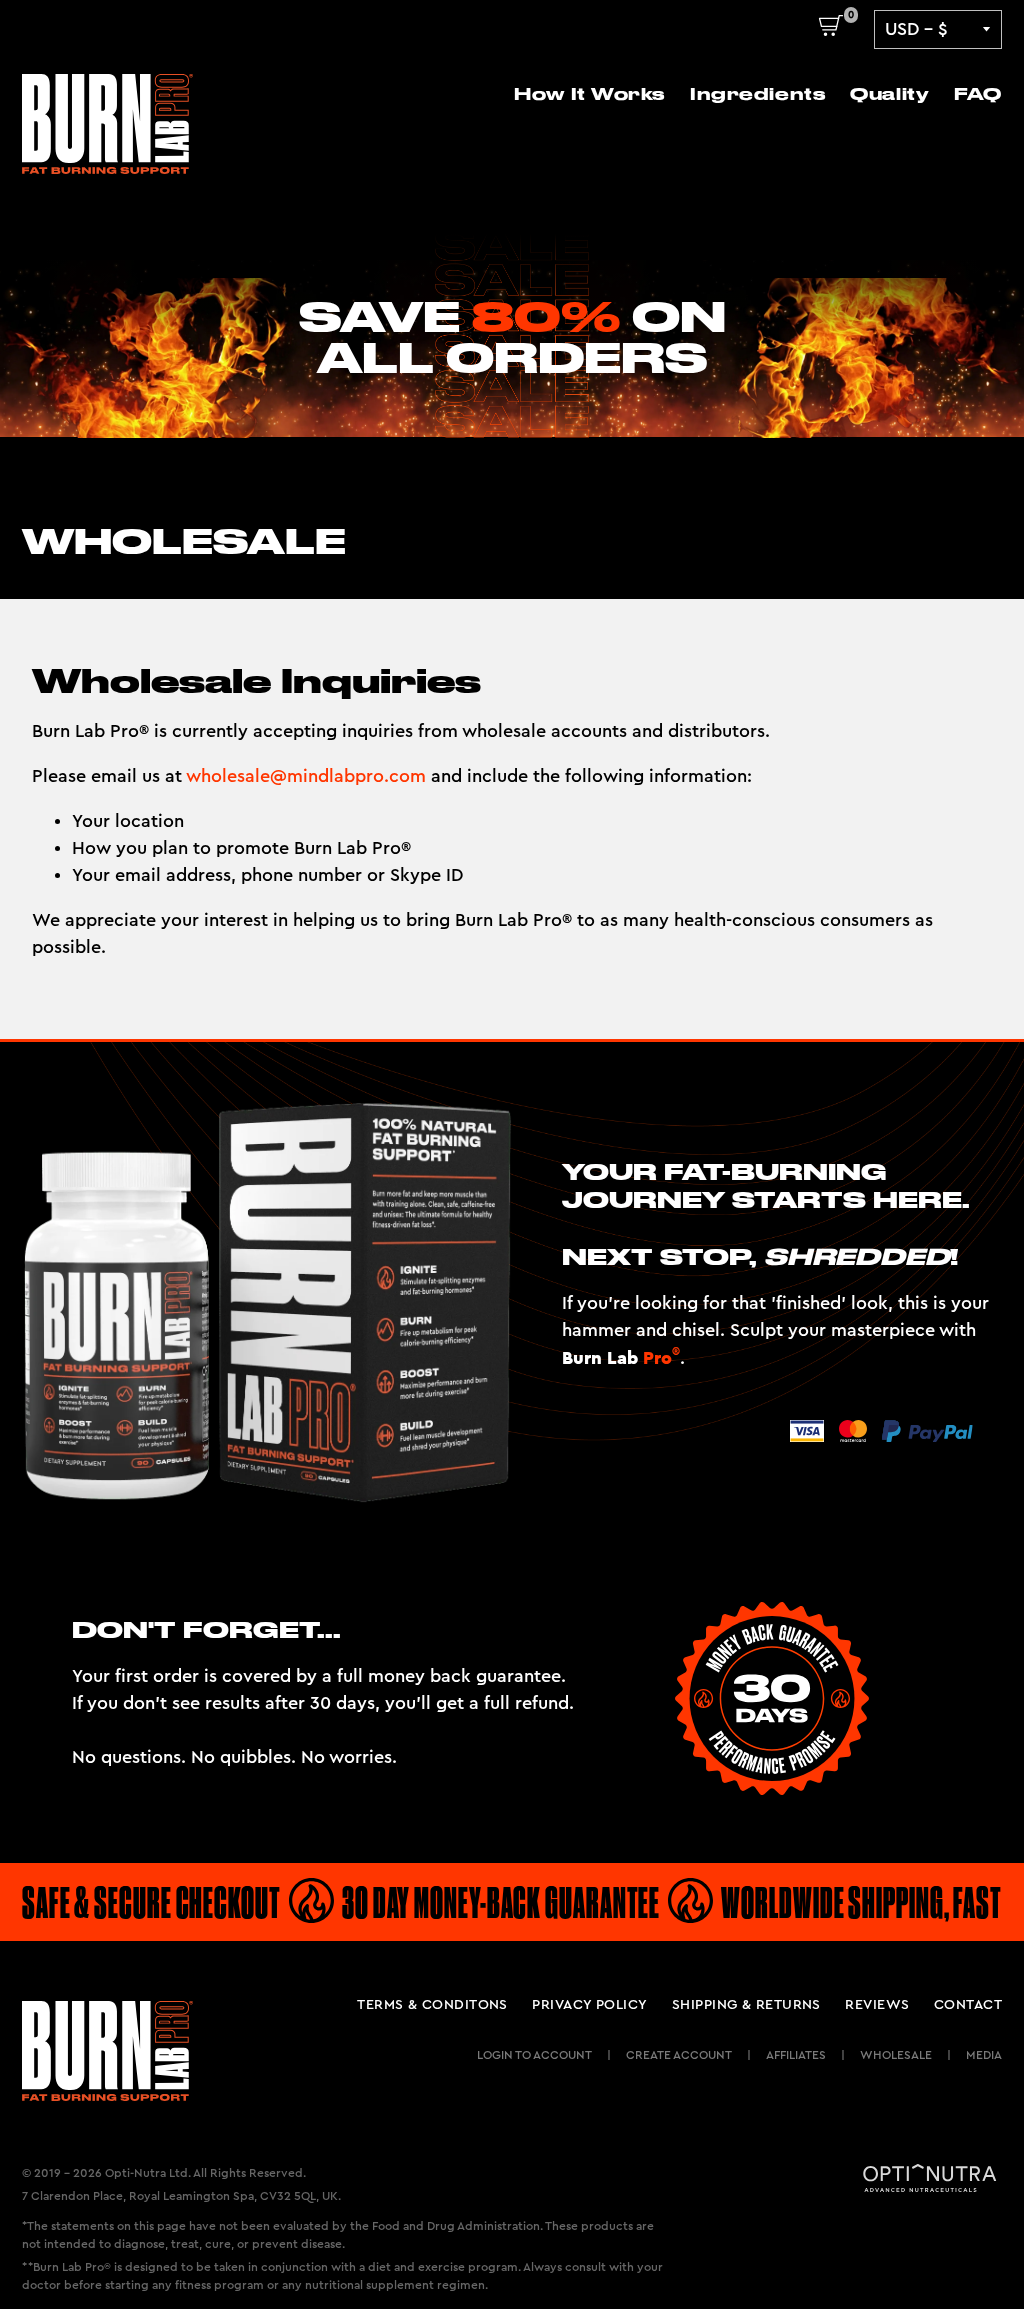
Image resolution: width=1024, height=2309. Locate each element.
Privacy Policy (589, 2005)
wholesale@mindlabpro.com (306, 776)
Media (984, 2055)
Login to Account (534, 2055)
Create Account (679, 2055)
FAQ (978, 94)
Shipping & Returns (746, 2005)
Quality (889, 94)
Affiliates (796, 2055)
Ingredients (757, 94)
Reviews (877, 2005)
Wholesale (896, 2055)
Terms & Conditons (432, 2005)
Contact (968, 2005)
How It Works (589, 94)
